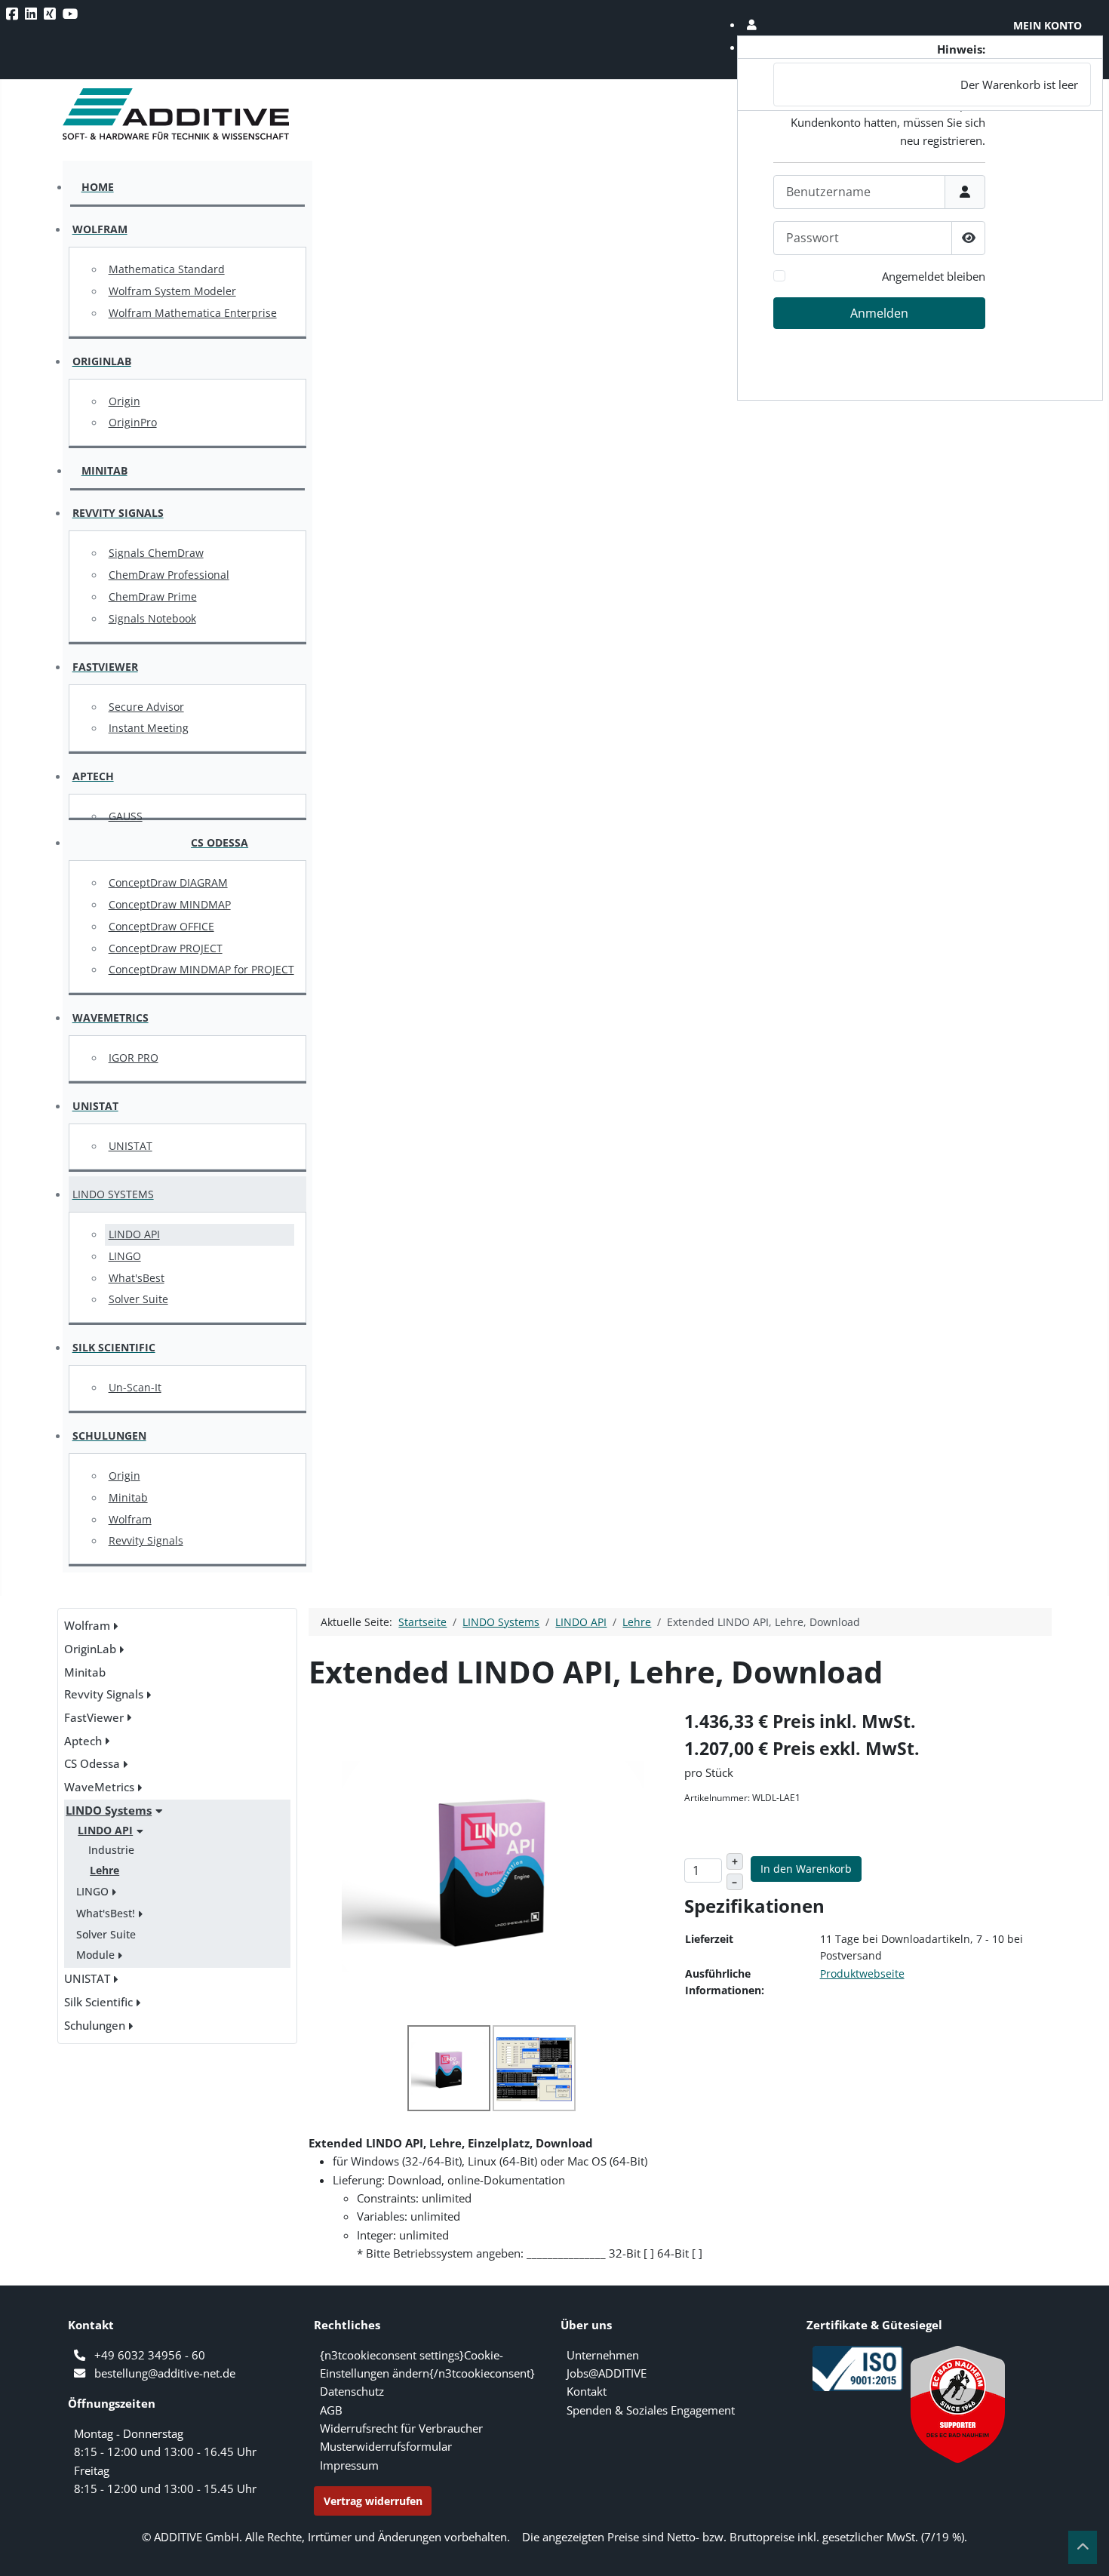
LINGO (92, 1891)
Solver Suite (106, 1934)
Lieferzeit (709, 1939)
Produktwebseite (862, 1973)
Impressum (349, 2465)
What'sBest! (106, 1913)
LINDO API (105, 1830)
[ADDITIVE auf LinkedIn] (32, 14)
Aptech (83, 1741)
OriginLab (90, 1649)
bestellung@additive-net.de (165, 2373)
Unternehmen (603, 2355)
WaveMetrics (99, 1787)
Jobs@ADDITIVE (607, 2373)
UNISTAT (87, 1978)
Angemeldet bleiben (934, 276)
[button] (920, 25)
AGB (331, 2410)
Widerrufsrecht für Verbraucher (401, 2428)
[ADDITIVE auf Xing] (51, 14)
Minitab (85, 1672)
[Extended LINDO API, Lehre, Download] (493, 1865)
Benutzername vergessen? (919, 369)
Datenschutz (352, 2391)
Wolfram (87, 1625)
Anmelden (879, 313)
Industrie (111, 1850)
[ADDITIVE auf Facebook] (14, 14)
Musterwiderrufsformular (386, 2446)
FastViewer (94, 1717)
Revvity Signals (104, 1694)
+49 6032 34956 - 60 (150, 2355)
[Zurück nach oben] (1083, 2547)
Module (95, 1955)
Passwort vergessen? (933, 350)
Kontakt (587, 2391)
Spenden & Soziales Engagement (651, 2410)
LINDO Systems (109, 1810)
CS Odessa (92, 1763)
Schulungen (95, 2025)
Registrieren (942, 387)
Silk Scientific (98, 2002)
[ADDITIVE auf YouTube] (72, 14)
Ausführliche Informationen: (725, 1982)
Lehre (104, 1870)
